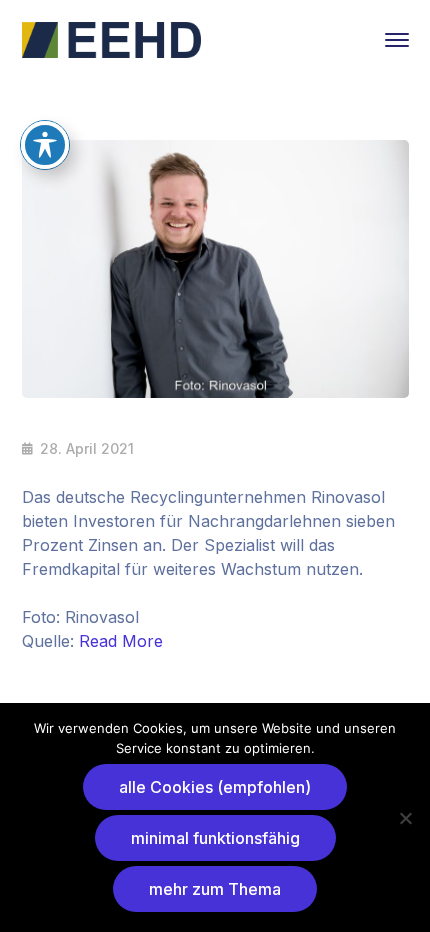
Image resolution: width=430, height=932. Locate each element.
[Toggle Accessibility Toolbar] (45, 145)
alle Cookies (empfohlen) (215, 787)
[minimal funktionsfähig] (405, 818)
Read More (121, 641)
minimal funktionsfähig (215, 838)
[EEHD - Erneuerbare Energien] (112, 38)
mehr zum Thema (215, 889)
